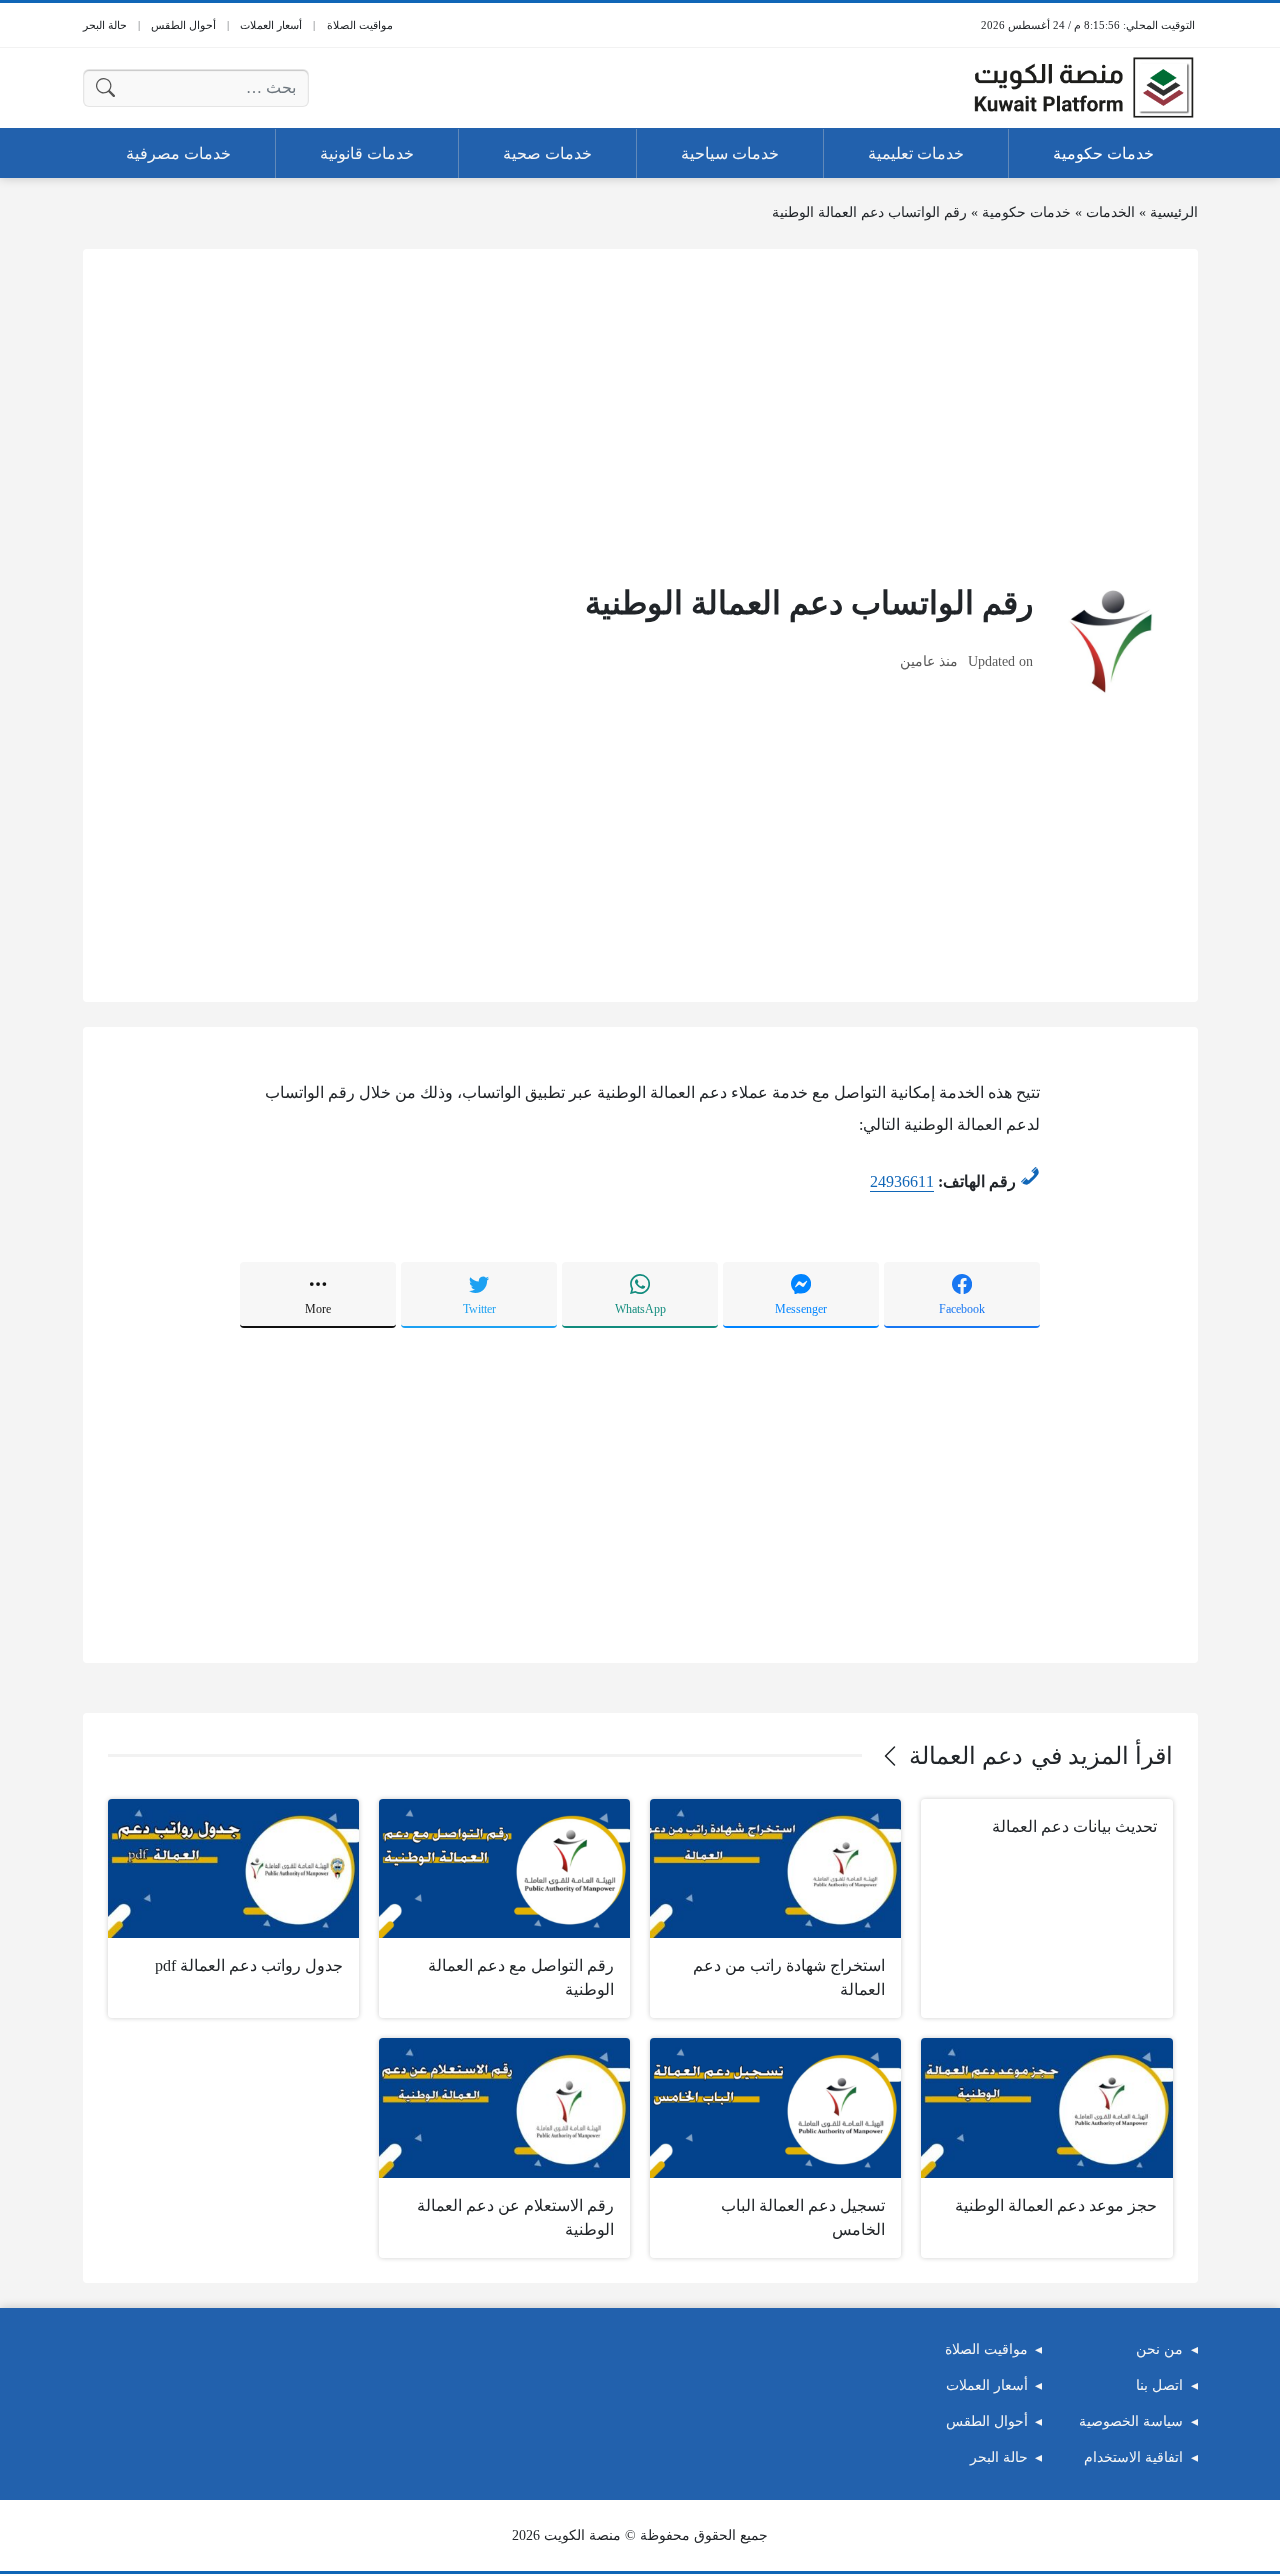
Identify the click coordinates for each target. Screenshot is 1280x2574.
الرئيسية (1174, 212)
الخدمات (1110, 212)
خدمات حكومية (1026, 212)
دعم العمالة (966, 1756)
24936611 (902, 1181)
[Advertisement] (640, 414)
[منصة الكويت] (1084, 88)
